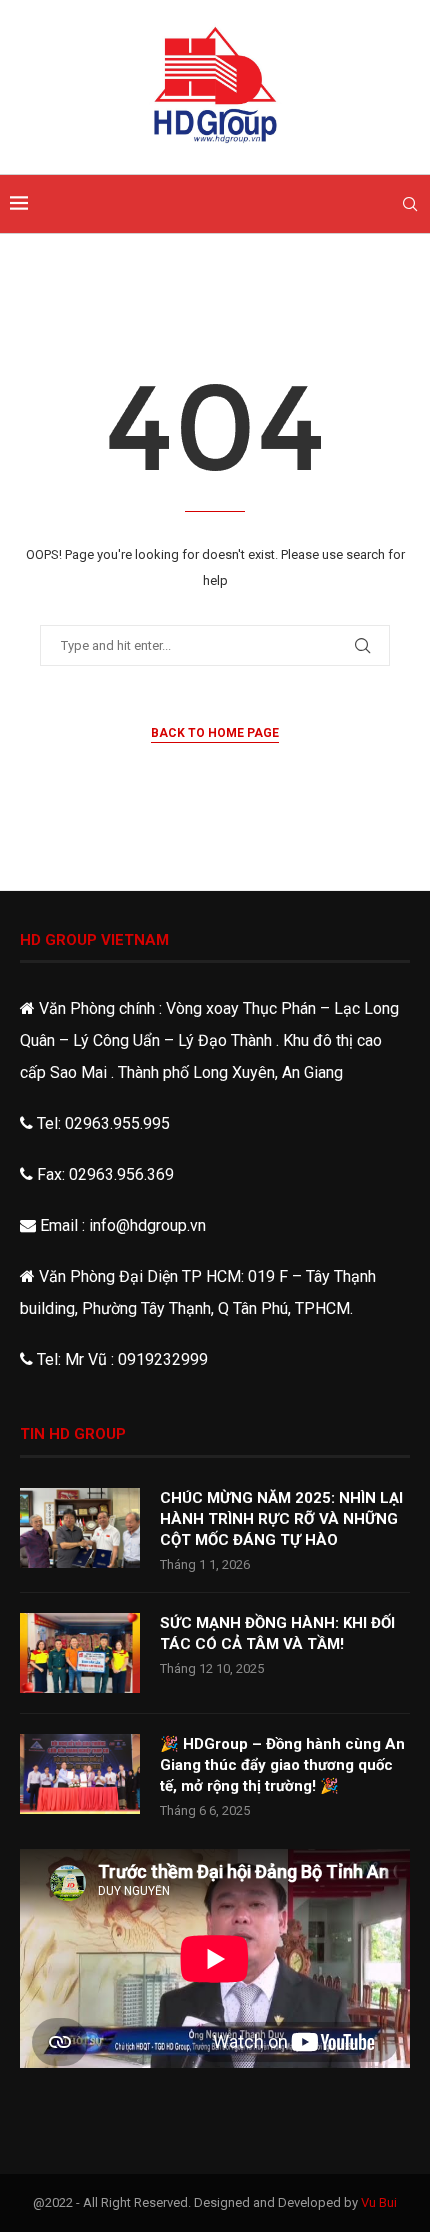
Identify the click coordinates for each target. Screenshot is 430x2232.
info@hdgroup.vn (147, 1225)
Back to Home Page (215, 733)
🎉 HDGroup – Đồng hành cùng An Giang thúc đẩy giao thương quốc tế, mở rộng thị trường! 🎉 (282, 1765)
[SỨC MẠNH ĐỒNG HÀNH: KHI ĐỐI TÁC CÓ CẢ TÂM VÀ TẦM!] (80, 1653)
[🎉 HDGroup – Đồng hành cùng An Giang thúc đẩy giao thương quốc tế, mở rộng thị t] (80, 1774)
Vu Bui (379, 2202)
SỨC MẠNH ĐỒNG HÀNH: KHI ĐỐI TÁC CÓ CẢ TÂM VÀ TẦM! (277, 1633)
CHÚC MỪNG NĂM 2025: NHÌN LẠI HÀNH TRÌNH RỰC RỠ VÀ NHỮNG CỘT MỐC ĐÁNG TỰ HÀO (281, 1519)
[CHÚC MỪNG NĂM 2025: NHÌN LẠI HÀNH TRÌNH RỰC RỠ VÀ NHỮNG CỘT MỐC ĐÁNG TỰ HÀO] (80, 1528)
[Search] (410, 204)
